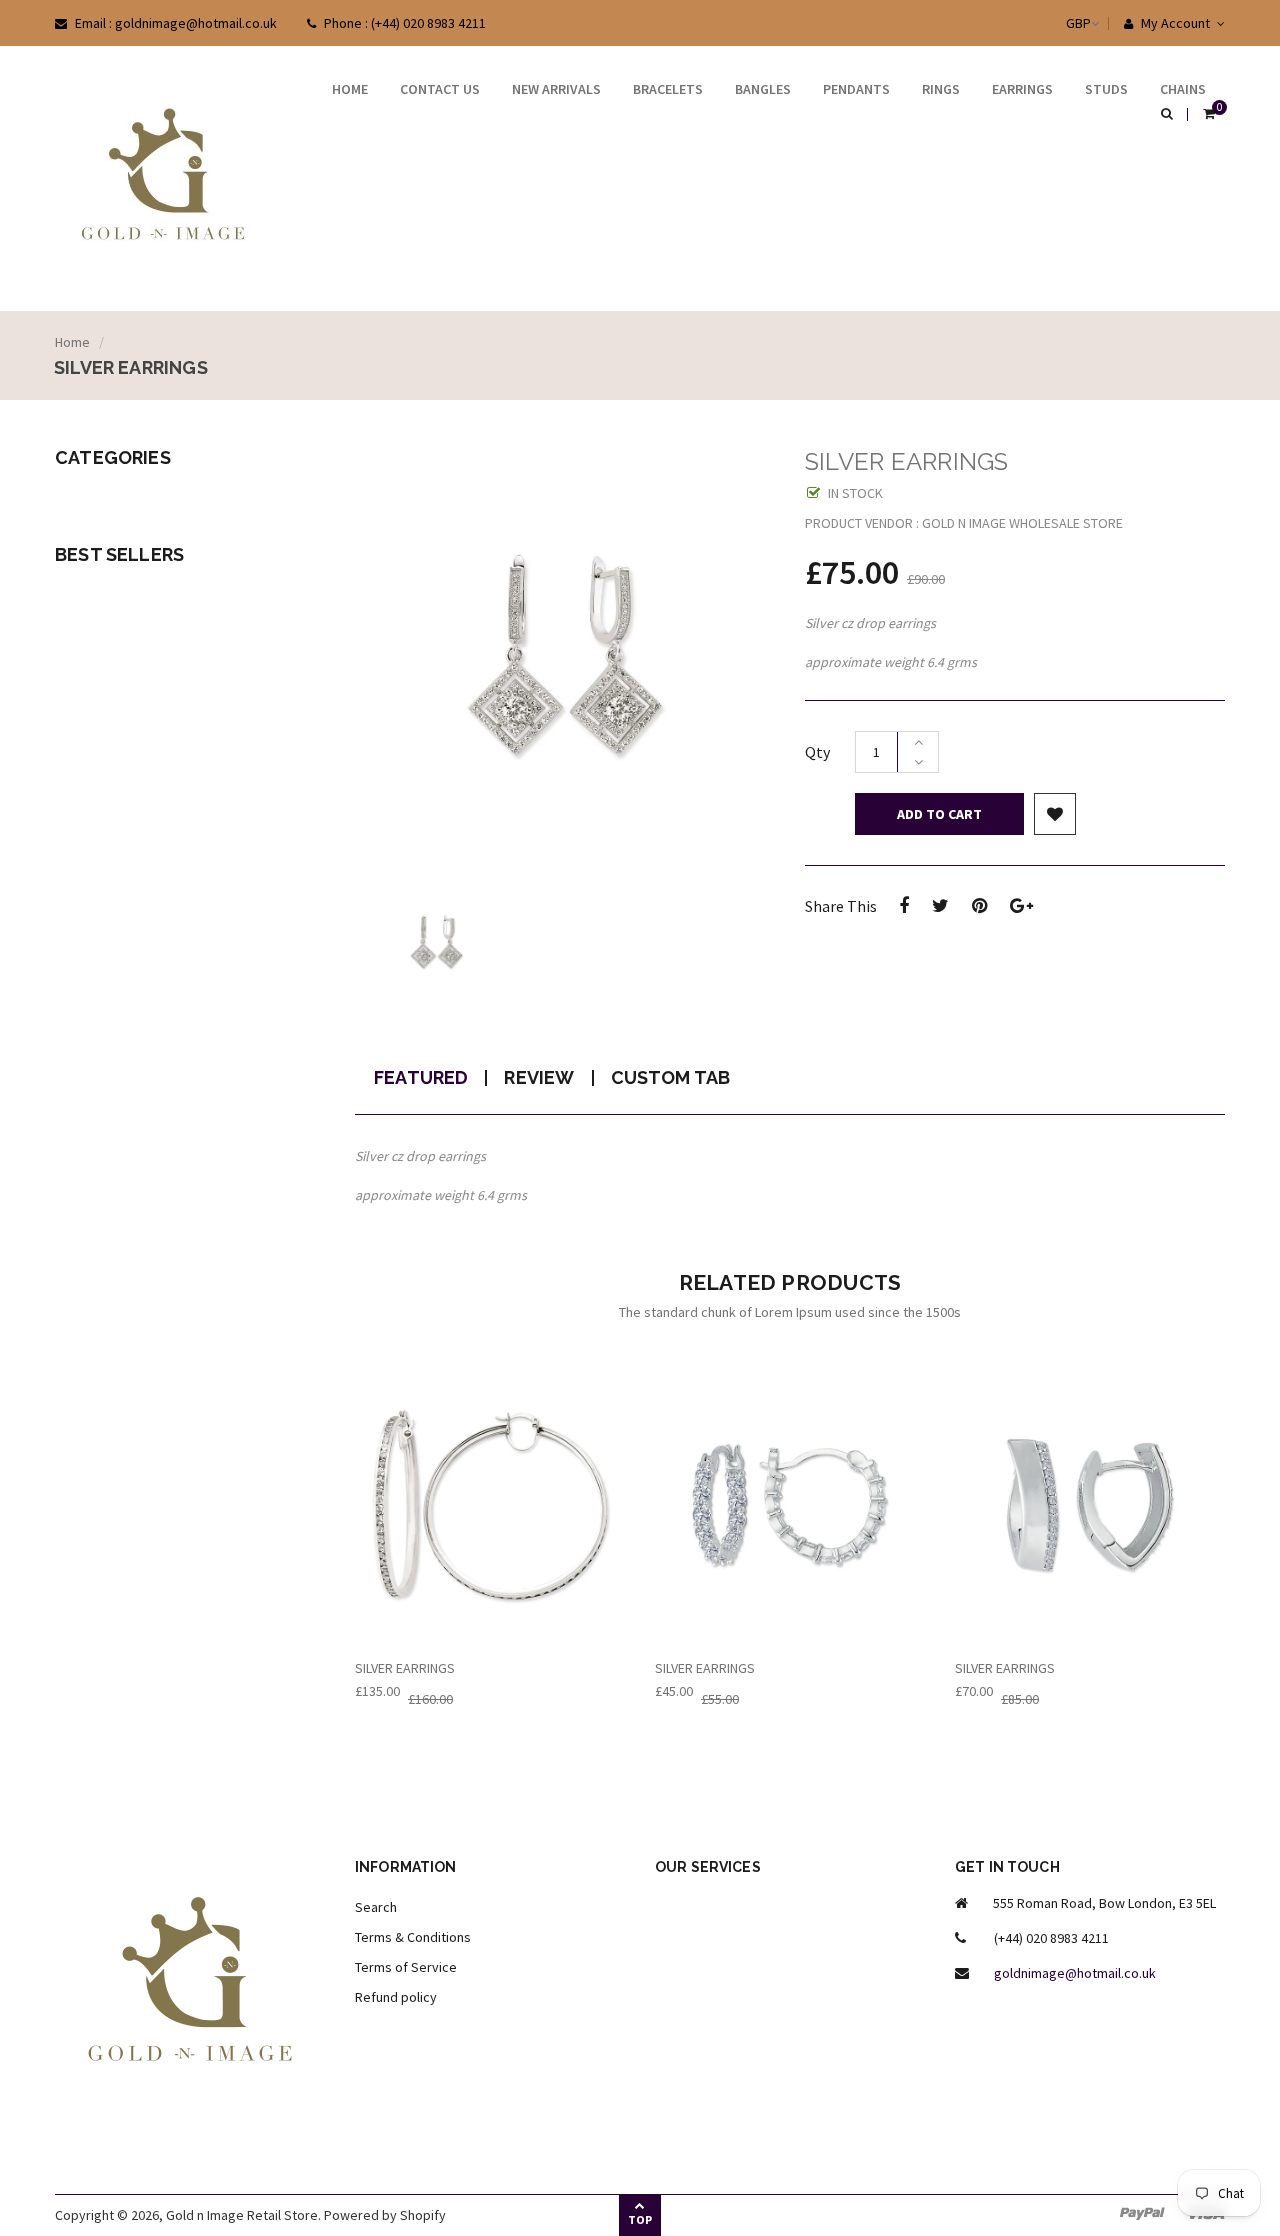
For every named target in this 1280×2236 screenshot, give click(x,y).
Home (72, 342)
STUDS (1106, 89)
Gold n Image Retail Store (242, 2215)
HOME (350, 89)
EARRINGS (1022, 89)
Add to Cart (939, 814)
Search (376, 1907)
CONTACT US (440, 89)
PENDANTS (856, 89)
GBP (1058, 23)
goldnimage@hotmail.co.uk (1075, 1973)
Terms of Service (406, 1967)
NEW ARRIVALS (556, 89)
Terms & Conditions (413, 1937)
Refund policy (396, 1997)
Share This (841, 906)
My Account (1174, 23)
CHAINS (1183, 89)
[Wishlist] (1055, 814)
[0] (1209, 115)
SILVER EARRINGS (405, 1668)
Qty (817, 752)
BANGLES (763, 89)
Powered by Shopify (385, 2215)
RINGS (941, 89)
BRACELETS (668, 89)
